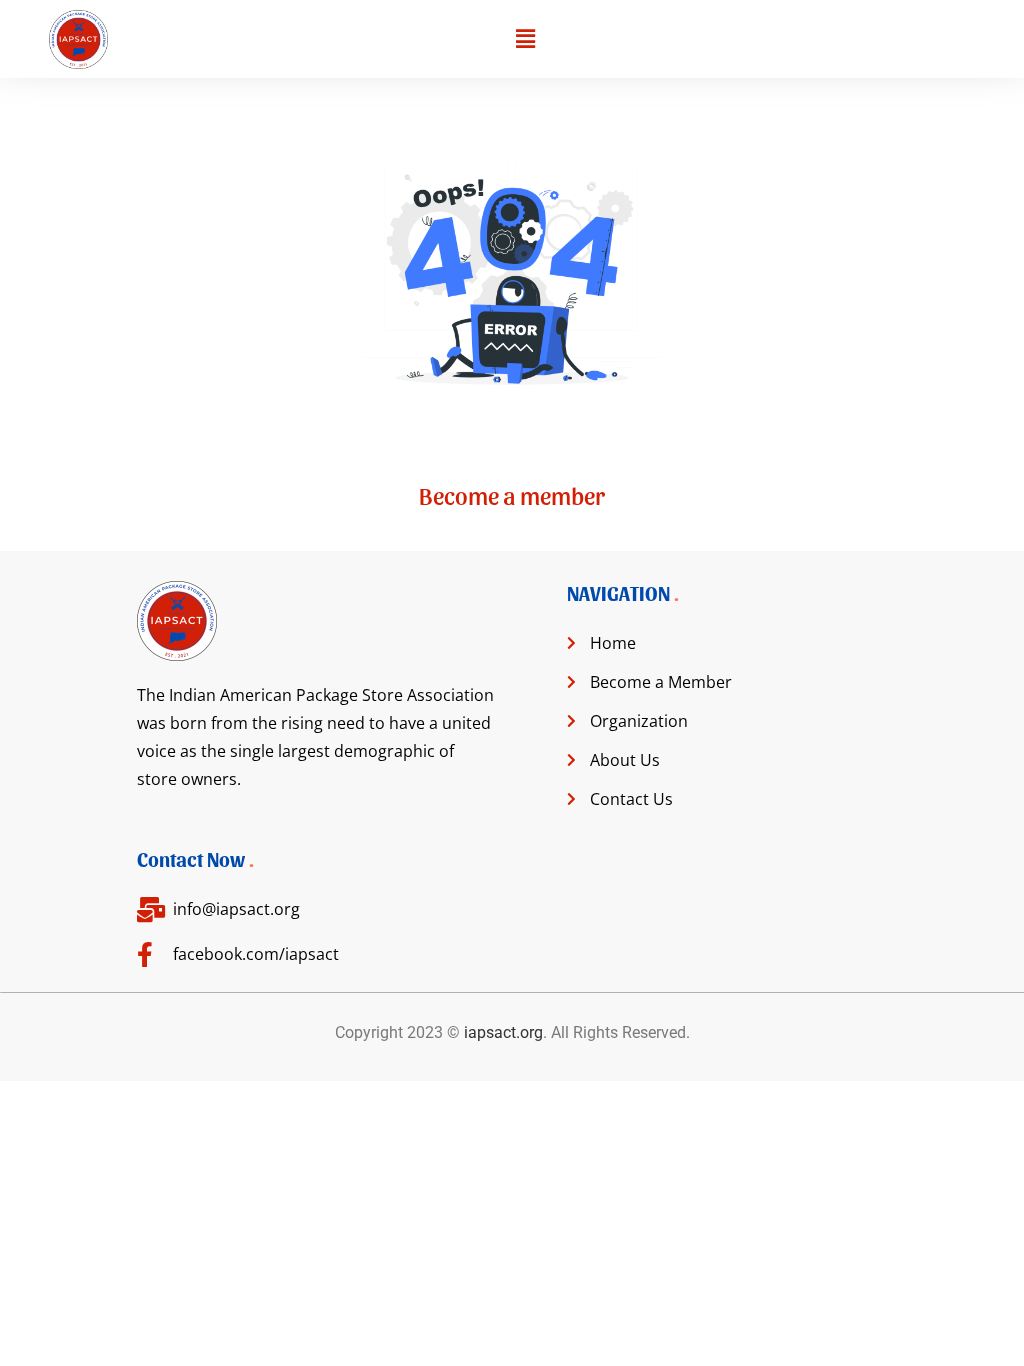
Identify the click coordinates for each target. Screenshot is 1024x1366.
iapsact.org (503, 1032)
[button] (525, 39)
